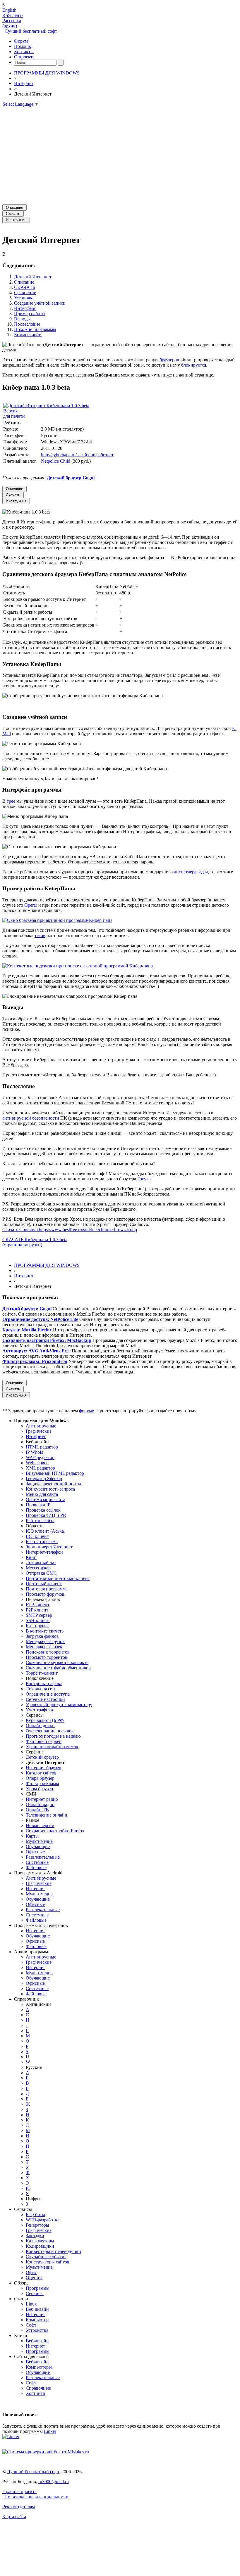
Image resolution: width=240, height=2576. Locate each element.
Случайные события (46, 2257)
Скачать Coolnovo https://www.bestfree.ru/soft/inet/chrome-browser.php (70, 1230)
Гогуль (144, 1179)
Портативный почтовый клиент (58, 1578)
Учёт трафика (39, 1710)
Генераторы (37, 2225)
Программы (38, 2288)
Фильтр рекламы (42, 1783)
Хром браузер (39, 1789)
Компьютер (37, 2320)
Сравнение (25, 293)
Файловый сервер (44, 1741)
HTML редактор (42, 1447)
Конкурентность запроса (50, 1489)
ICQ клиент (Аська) (46, 1531)
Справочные (38, 2388)
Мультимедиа (39, 1841)
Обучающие (38, 1846)
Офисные (35, 1852)
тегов (40, 935)
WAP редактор (40, 1457)
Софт (31, 2325)
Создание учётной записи (40, 303)
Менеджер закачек (44, 1647)
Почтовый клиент (44, 1584)
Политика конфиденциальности (36, 2497)
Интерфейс (25, 308)
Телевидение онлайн (47, 1815)
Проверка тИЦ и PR (46, 1515)
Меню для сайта (42, 1494)
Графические (39, 1431)
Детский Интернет (33, 277)
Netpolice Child (56, 461)
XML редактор (40, 1468)
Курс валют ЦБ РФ (45, 1720)
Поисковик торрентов (48, 1652)
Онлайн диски (40, 1726)
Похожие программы (35, 329)
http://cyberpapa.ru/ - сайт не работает (77, 455)
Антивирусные (41, 1426)
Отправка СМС (41, 1573)
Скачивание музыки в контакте (57, 1662)
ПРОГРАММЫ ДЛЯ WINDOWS (47, 73)
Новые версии (40, 1825)
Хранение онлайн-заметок (52, 1747)
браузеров (169, 360)
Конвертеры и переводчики (53, 2251)
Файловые (36, 1868)
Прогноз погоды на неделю (53, 1736)
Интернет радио (42, 1799)
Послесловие (27, 324)
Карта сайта (14, 2517)
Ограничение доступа (48, 1694)
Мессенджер (38, 1568)
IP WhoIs (34, 1452)
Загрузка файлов (42, 1636)
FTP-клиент (38, 1605)
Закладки (35, 2236)
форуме (86, 1411)
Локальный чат (41, 1563)
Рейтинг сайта (40, 1521)
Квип (31, 1557)
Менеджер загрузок (45, 1641)
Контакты (24, 52)
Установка (24, 298)
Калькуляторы (40, 2241)
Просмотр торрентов (47, 1657)
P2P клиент (37, 1610)
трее (11, 801)
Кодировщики (40, 2246)
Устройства (37, 2330)
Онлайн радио (40, 1804)
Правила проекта (19, 2491)
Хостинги (36, 2393)
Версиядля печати (14, 413)
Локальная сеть (41, 1689)
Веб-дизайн (37, 2309)
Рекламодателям (19, 2507)
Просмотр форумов (45, 1594)
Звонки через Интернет (49, 1547)
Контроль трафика (44, 1683)
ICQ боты (35, 2215)
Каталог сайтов (41, 1773)
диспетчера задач (191, 872)
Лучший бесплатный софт (30, 31)
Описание (24, 282)
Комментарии (28, 335)
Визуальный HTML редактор (55, 1473)
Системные (37, 1862)
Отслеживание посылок (50, 1731)
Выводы (22, 319)
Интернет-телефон (44, 1552)
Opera (30, 905)
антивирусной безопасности (31, 1118)
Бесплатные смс (42, 1542)
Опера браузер (40, 1778)
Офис (31, 2272)
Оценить (35, 2278)
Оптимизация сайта (46, 1499)
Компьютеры (39, 2367)
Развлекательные (43, 1857)
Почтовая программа (47, 1589)
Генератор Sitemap (44, 1478)
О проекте (24, 57)
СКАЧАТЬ (25, 287)
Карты (32, 1836)
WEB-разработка (43, 2220)
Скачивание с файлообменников (58, 1668)
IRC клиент (37, 1536)
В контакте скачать (45, 1631)
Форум (21, 41)
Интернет (24, 83)
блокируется (194, 365)
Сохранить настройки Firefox (55, 1831)
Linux (31, 2304)
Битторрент (37, 1626)
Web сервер (37, 1463)
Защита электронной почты (53, 1484)
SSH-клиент (38, 1620)
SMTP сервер (39, 1615)
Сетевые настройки (45, 1699)
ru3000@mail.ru (54, 2482)
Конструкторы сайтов (48, 2262)
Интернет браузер (43, 1768)
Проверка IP (38, 1505)
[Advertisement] (120, 153)
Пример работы (30, 314)
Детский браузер (42, 1757)
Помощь (23, 46)
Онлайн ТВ (37, 1810)
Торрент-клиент (42, 1673)
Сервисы (35, 2293)
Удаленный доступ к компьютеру (59, 1705)
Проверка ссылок (43, 1510)
